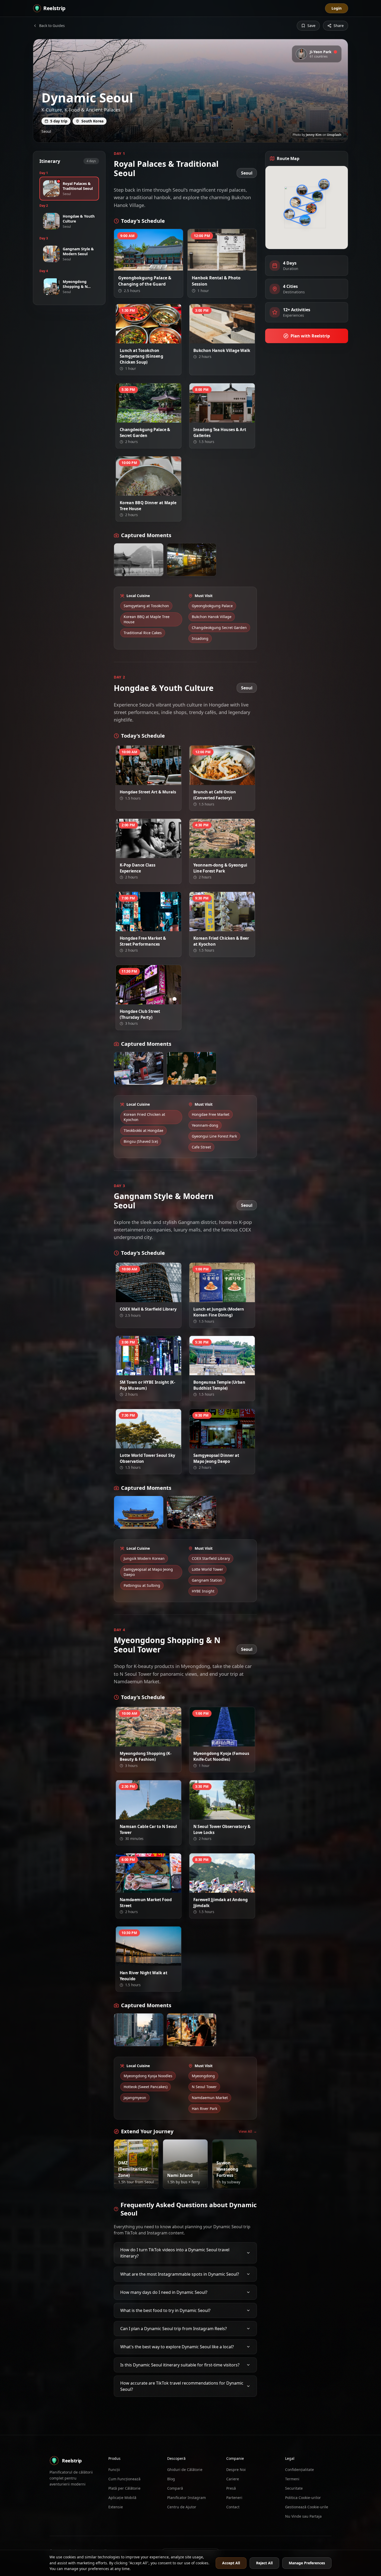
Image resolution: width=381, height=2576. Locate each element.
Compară (175, 2488)
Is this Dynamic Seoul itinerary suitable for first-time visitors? (180, 2362)
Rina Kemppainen (151, 1000)
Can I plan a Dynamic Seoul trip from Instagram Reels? (174, 2325)
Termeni (292, 2479)
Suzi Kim (230, 1298)
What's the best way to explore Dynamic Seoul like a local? (177, 2343)
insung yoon (154, 491)
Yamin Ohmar (227, 1371)
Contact (233, 2507)
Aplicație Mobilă (122, 2498)
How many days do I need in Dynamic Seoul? (164, 2289)
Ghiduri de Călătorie (185, 2470)
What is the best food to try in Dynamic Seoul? (165, 2307)
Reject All (264, 2563)
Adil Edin (157, 1444)
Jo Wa (232, 780)
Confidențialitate (299, 2470)
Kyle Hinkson (189, 1076)
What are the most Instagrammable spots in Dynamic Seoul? (180, 2271)
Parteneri (234, 2498)
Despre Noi (236, 2470)
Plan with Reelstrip (310, 336)
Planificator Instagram (186, 2498)
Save (311, 26)
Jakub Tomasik (190, 1520)
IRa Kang (137, 1524)
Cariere (233, 2479)
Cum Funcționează (124, 2479)
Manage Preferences (307, 2563)
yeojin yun (155, 266)
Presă (231, 2488)
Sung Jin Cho (228, 418)
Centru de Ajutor (182, 2507)
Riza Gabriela (154, 1961)
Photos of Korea (225, 266)
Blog (171, 2479)
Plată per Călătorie (124, 2488)
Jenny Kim (314, 135)
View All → (248, 2131)
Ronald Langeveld (224, 1444)
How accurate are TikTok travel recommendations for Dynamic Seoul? (182, 2383)
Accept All (231, 2563)
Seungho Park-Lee (140, 2180)
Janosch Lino (136, 1076)
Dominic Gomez (187, 2180)
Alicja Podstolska (139, 567)
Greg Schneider (226, 1888)
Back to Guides (52, 26)
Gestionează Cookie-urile (307, 2507)
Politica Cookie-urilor (303, 2498)
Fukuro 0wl (234, 2180)
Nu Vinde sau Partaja (303, 2516)
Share (339, 26)
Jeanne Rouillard (151, 418)
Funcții (114, 2470)
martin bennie (153, 854)
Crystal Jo (230, 339)
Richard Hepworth (150, 1298)
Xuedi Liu (156, 780)
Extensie (116, 2507)
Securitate (294, 2488)
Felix (233, 1742)
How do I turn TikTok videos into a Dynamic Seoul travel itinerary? (175, 2249)
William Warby (153, 1888)
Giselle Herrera (152, 339)
